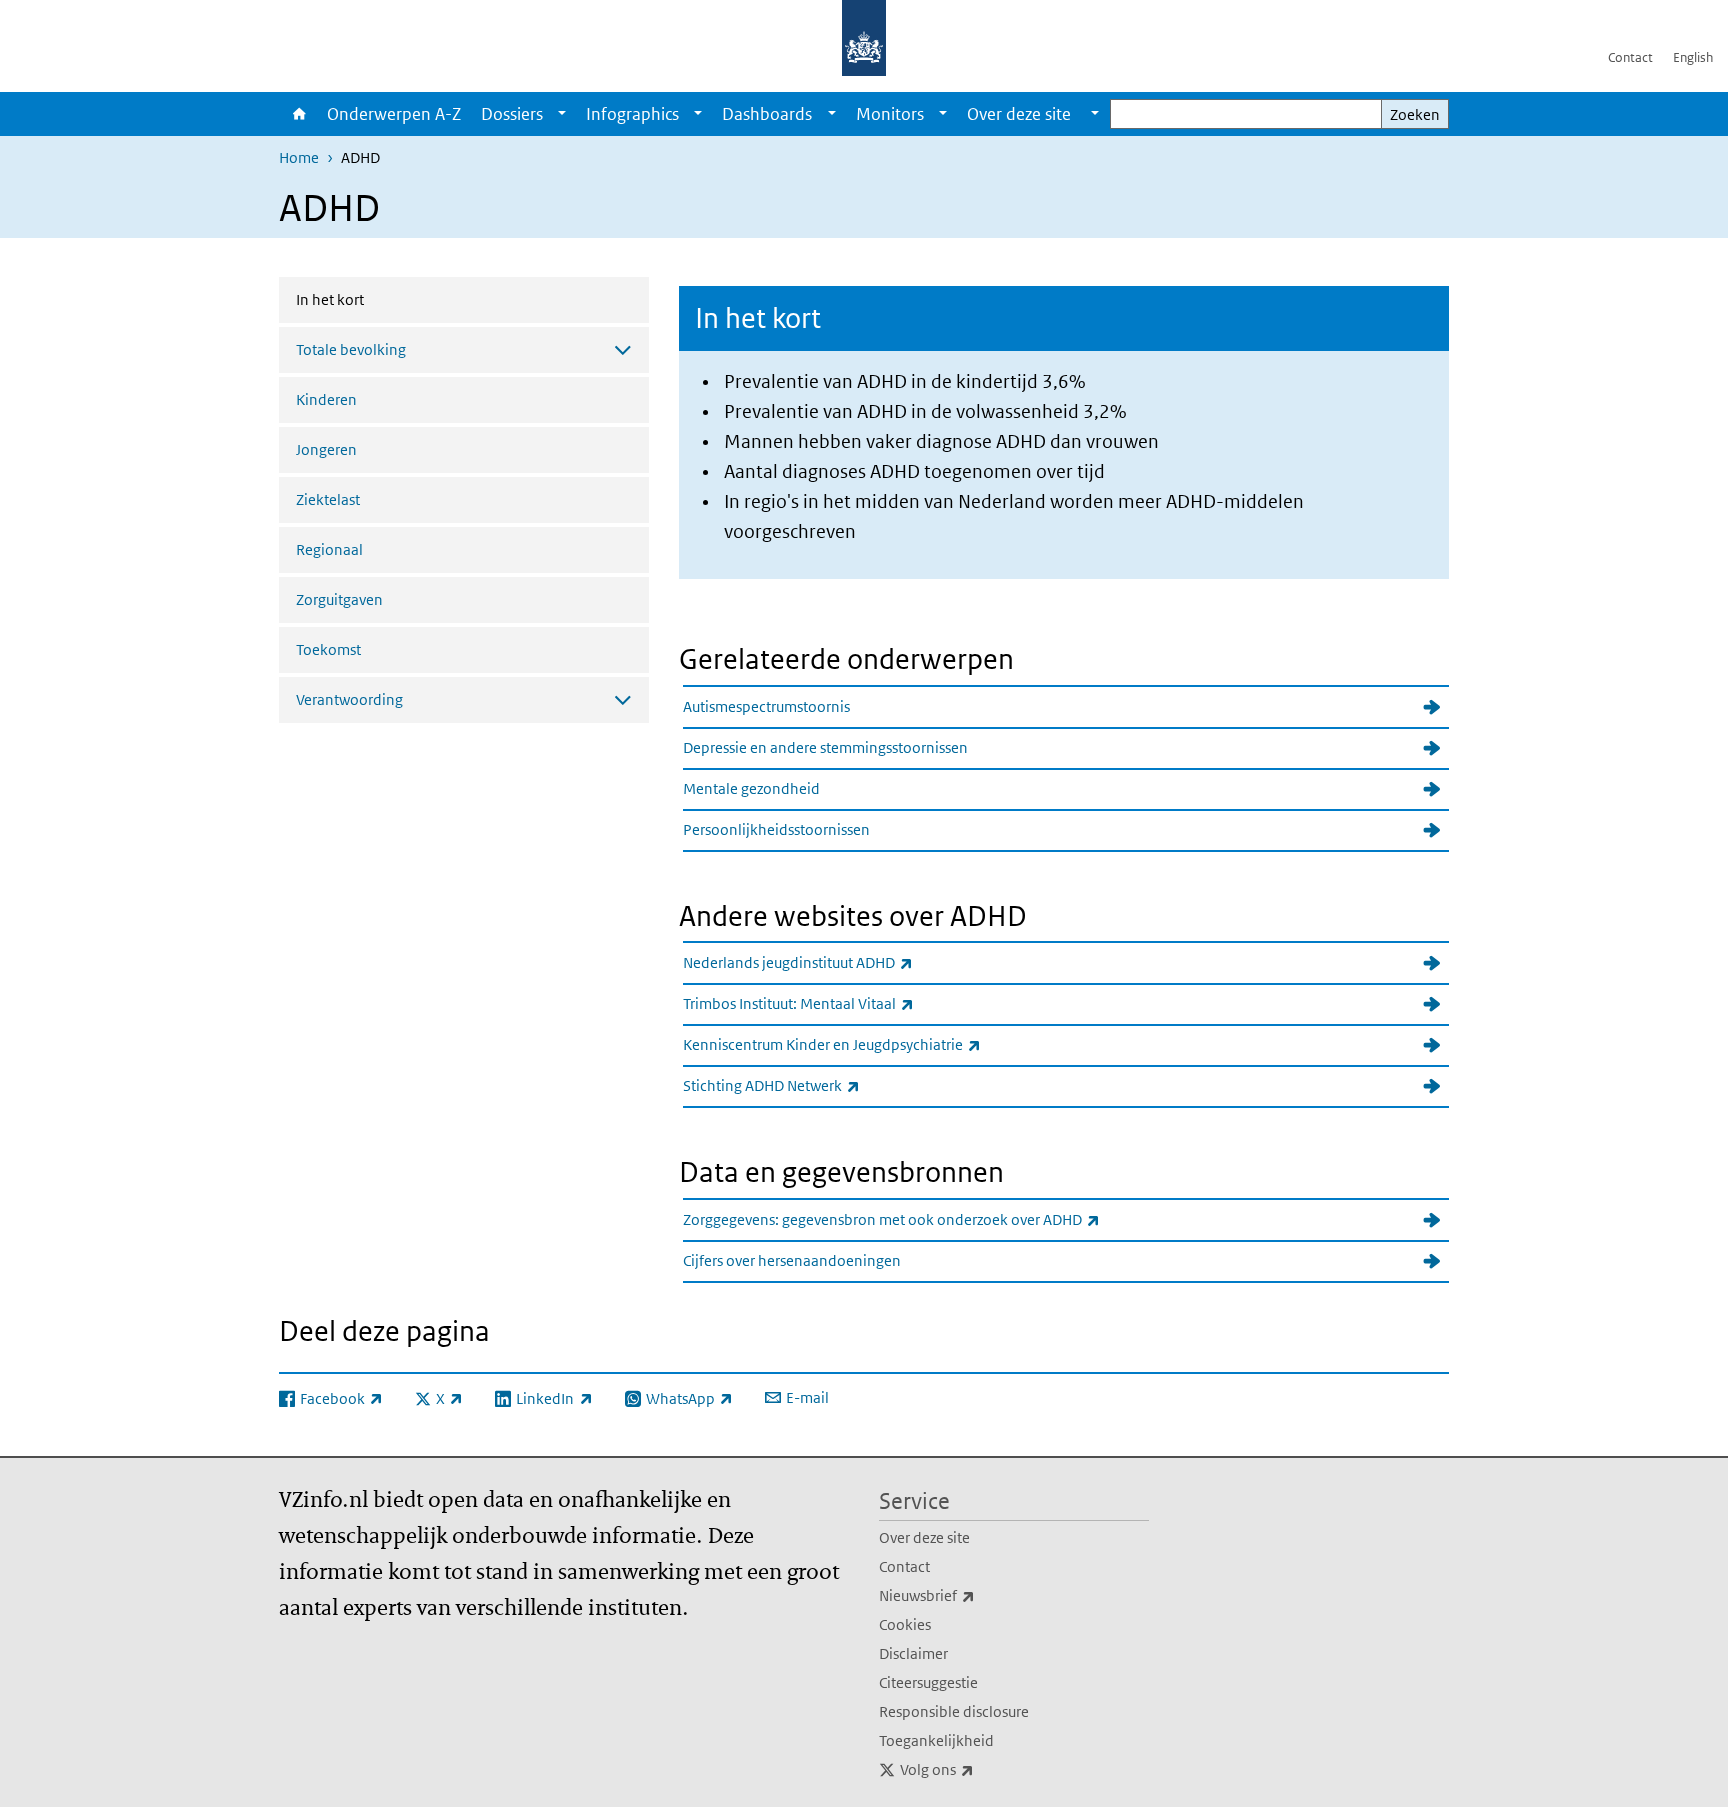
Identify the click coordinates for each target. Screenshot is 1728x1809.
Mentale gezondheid (751, 788)
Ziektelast (328, 499)
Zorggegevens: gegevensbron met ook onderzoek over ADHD (935, 1219)
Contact (1630, 57)
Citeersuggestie (928, 1682)
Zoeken (1415, 114)
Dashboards (767, 114)
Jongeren (326, 449)
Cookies (905, 1624)
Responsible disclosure (954, 1711)
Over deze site (924, 1537)
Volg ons (981, 1769)
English (1693, 57)
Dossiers (512, 114)
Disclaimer (913, 1653)
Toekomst (328, 649)
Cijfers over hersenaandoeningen (792, 1260)
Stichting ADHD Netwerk (815, 1085)
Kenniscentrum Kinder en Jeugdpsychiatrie (876, 1044)
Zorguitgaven (339, 599)
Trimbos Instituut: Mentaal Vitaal (842, 1003)
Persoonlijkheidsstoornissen (776, 829)
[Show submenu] (562, 114)
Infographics (632, 114)
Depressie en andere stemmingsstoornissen (825, 747)
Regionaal (329, 549)
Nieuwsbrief (971, 1595)
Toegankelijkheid (936, 1740)
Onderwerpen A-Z (394, 114)
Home (298, 114)
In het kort (383, 299)
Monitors (890, 114)
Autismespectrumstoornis (766, 706)
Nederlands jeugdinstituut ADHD (842, 962)
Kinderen (326, 399)
